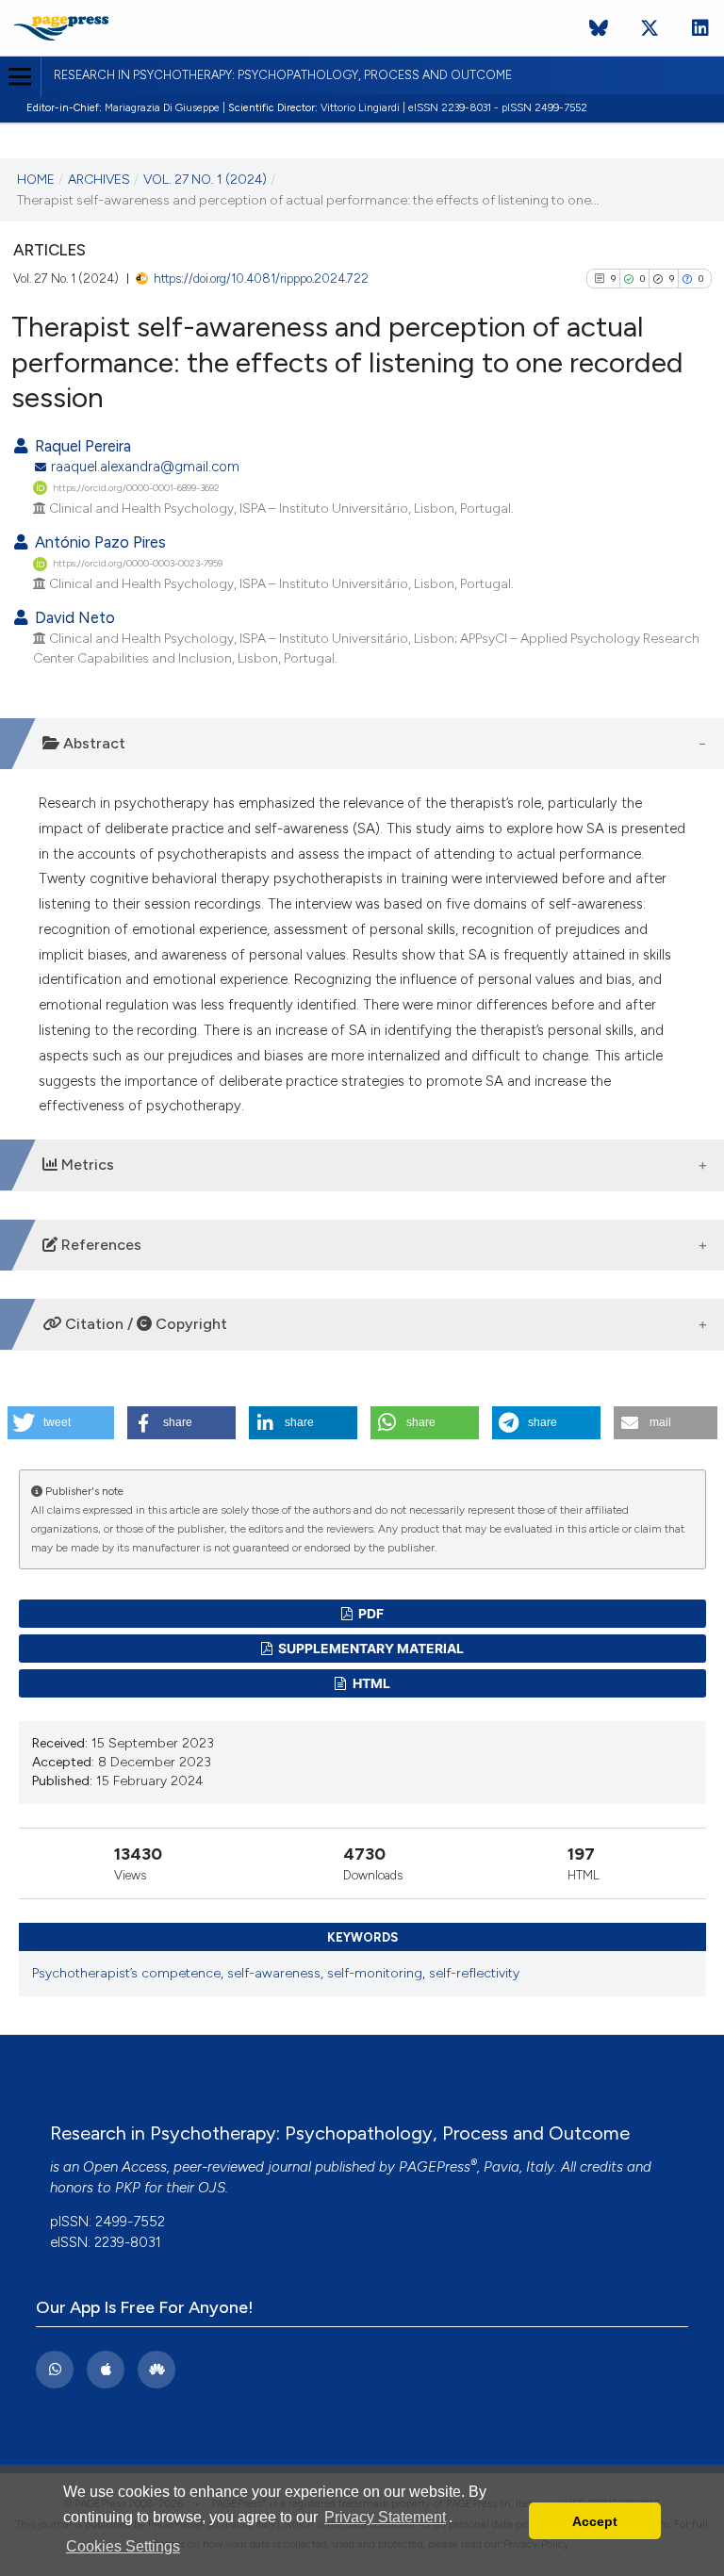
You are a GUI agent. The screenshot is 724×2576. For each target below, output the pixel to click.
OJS (212, 2188)
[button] (61, 1423)
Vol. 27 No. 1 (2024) (205, 179)
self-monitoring (375, 1973)
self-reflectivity (474, 1973)
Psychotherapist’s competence (126, 1973)
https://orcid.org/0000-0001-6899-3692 (136, 488)
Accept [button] (595, 2521)
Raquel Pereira (81, 446)
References (99, 1245)
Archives (99, 179)
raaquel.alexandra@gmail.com (145, 467)
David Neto (73, 617)
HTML (370, 1683)
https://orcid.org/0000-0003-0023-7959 (138, 563)
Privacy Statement (385, 2517)
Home (36, 179)
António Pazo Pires (99, 542)
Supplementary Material (370, 1648)
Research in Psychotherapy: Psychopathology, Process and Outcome (283, 75)
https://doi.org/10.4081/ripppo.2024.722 (261, 279)
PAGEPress (435, 2167)
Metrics (86, 1165)
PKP (128, 2188)
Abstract (92, 743)
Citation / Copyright (144, 1324)
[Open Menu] (20, 77)
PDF (370, 1613)
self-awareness (274, 1973)
